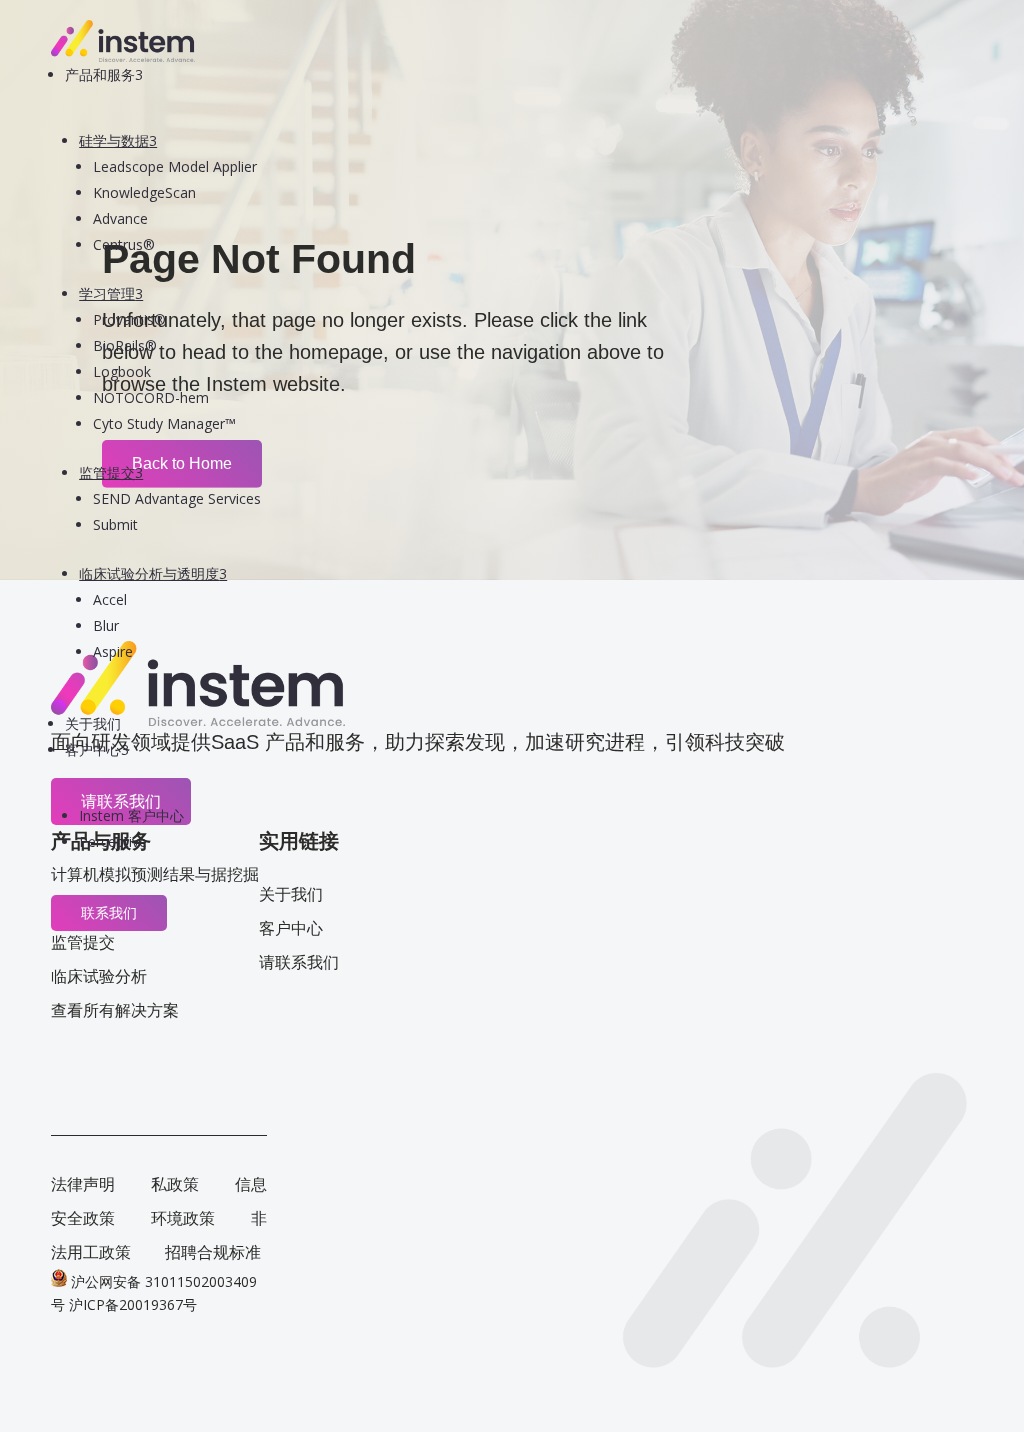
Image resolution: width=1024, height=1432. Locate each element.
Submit (115, 524)
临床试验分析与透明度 (153, 573)
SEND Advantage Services (177, 498)
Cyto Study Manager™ (164, 423)
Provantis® (129, 319)
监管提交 (111, 472)
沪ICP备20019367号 (133, 1304)
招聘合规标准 (213, 1252)
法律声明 (83, 1184)
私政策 (175, 1184)
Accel (110, 599)
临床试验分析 (99, 976)
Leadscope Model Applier (175, 166)
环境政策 (183, 1218)
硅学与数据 (118, 140)
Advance (120, 218)
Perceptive (113, 841)
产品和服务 (104, 74)
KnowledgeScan (144, 192)
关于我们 (93, 723)
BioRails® (125, 345)
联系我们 (109, 913)
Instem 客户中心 (131, 815)
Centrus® (124, 244)
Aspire (113, 651)
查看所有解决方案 (115, 1010)
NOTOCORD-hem (151, 397)
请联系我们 (299, 962)
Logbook (122, 371)
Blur (106, 625)
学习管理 (111, 293)
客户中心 (97, 749)
